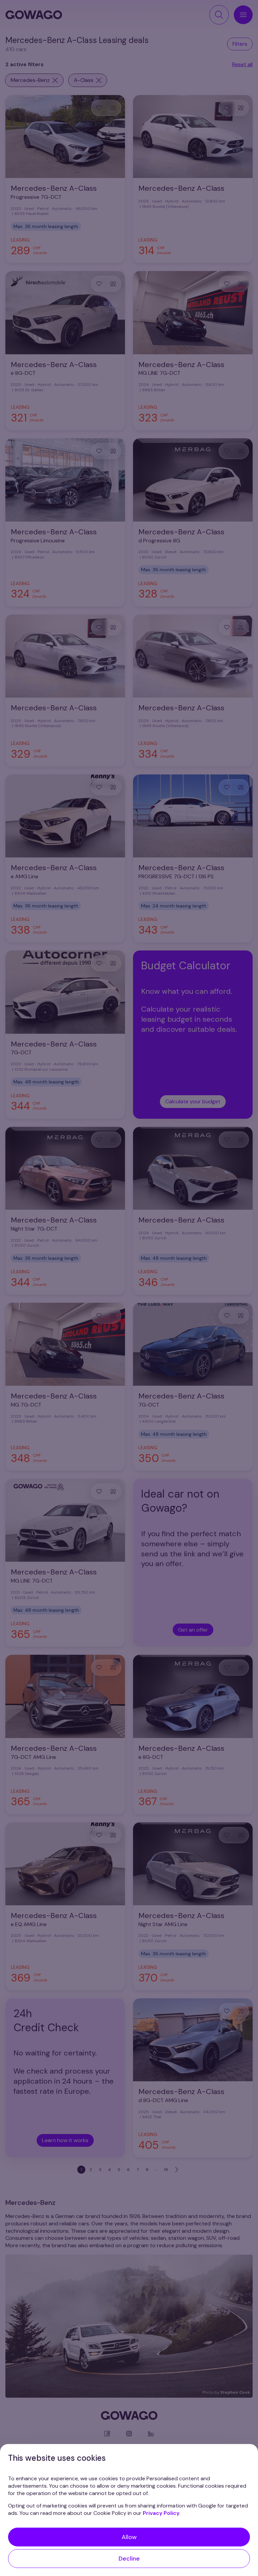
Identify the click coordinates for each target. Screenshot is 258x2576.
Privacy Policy (161, 2513)
